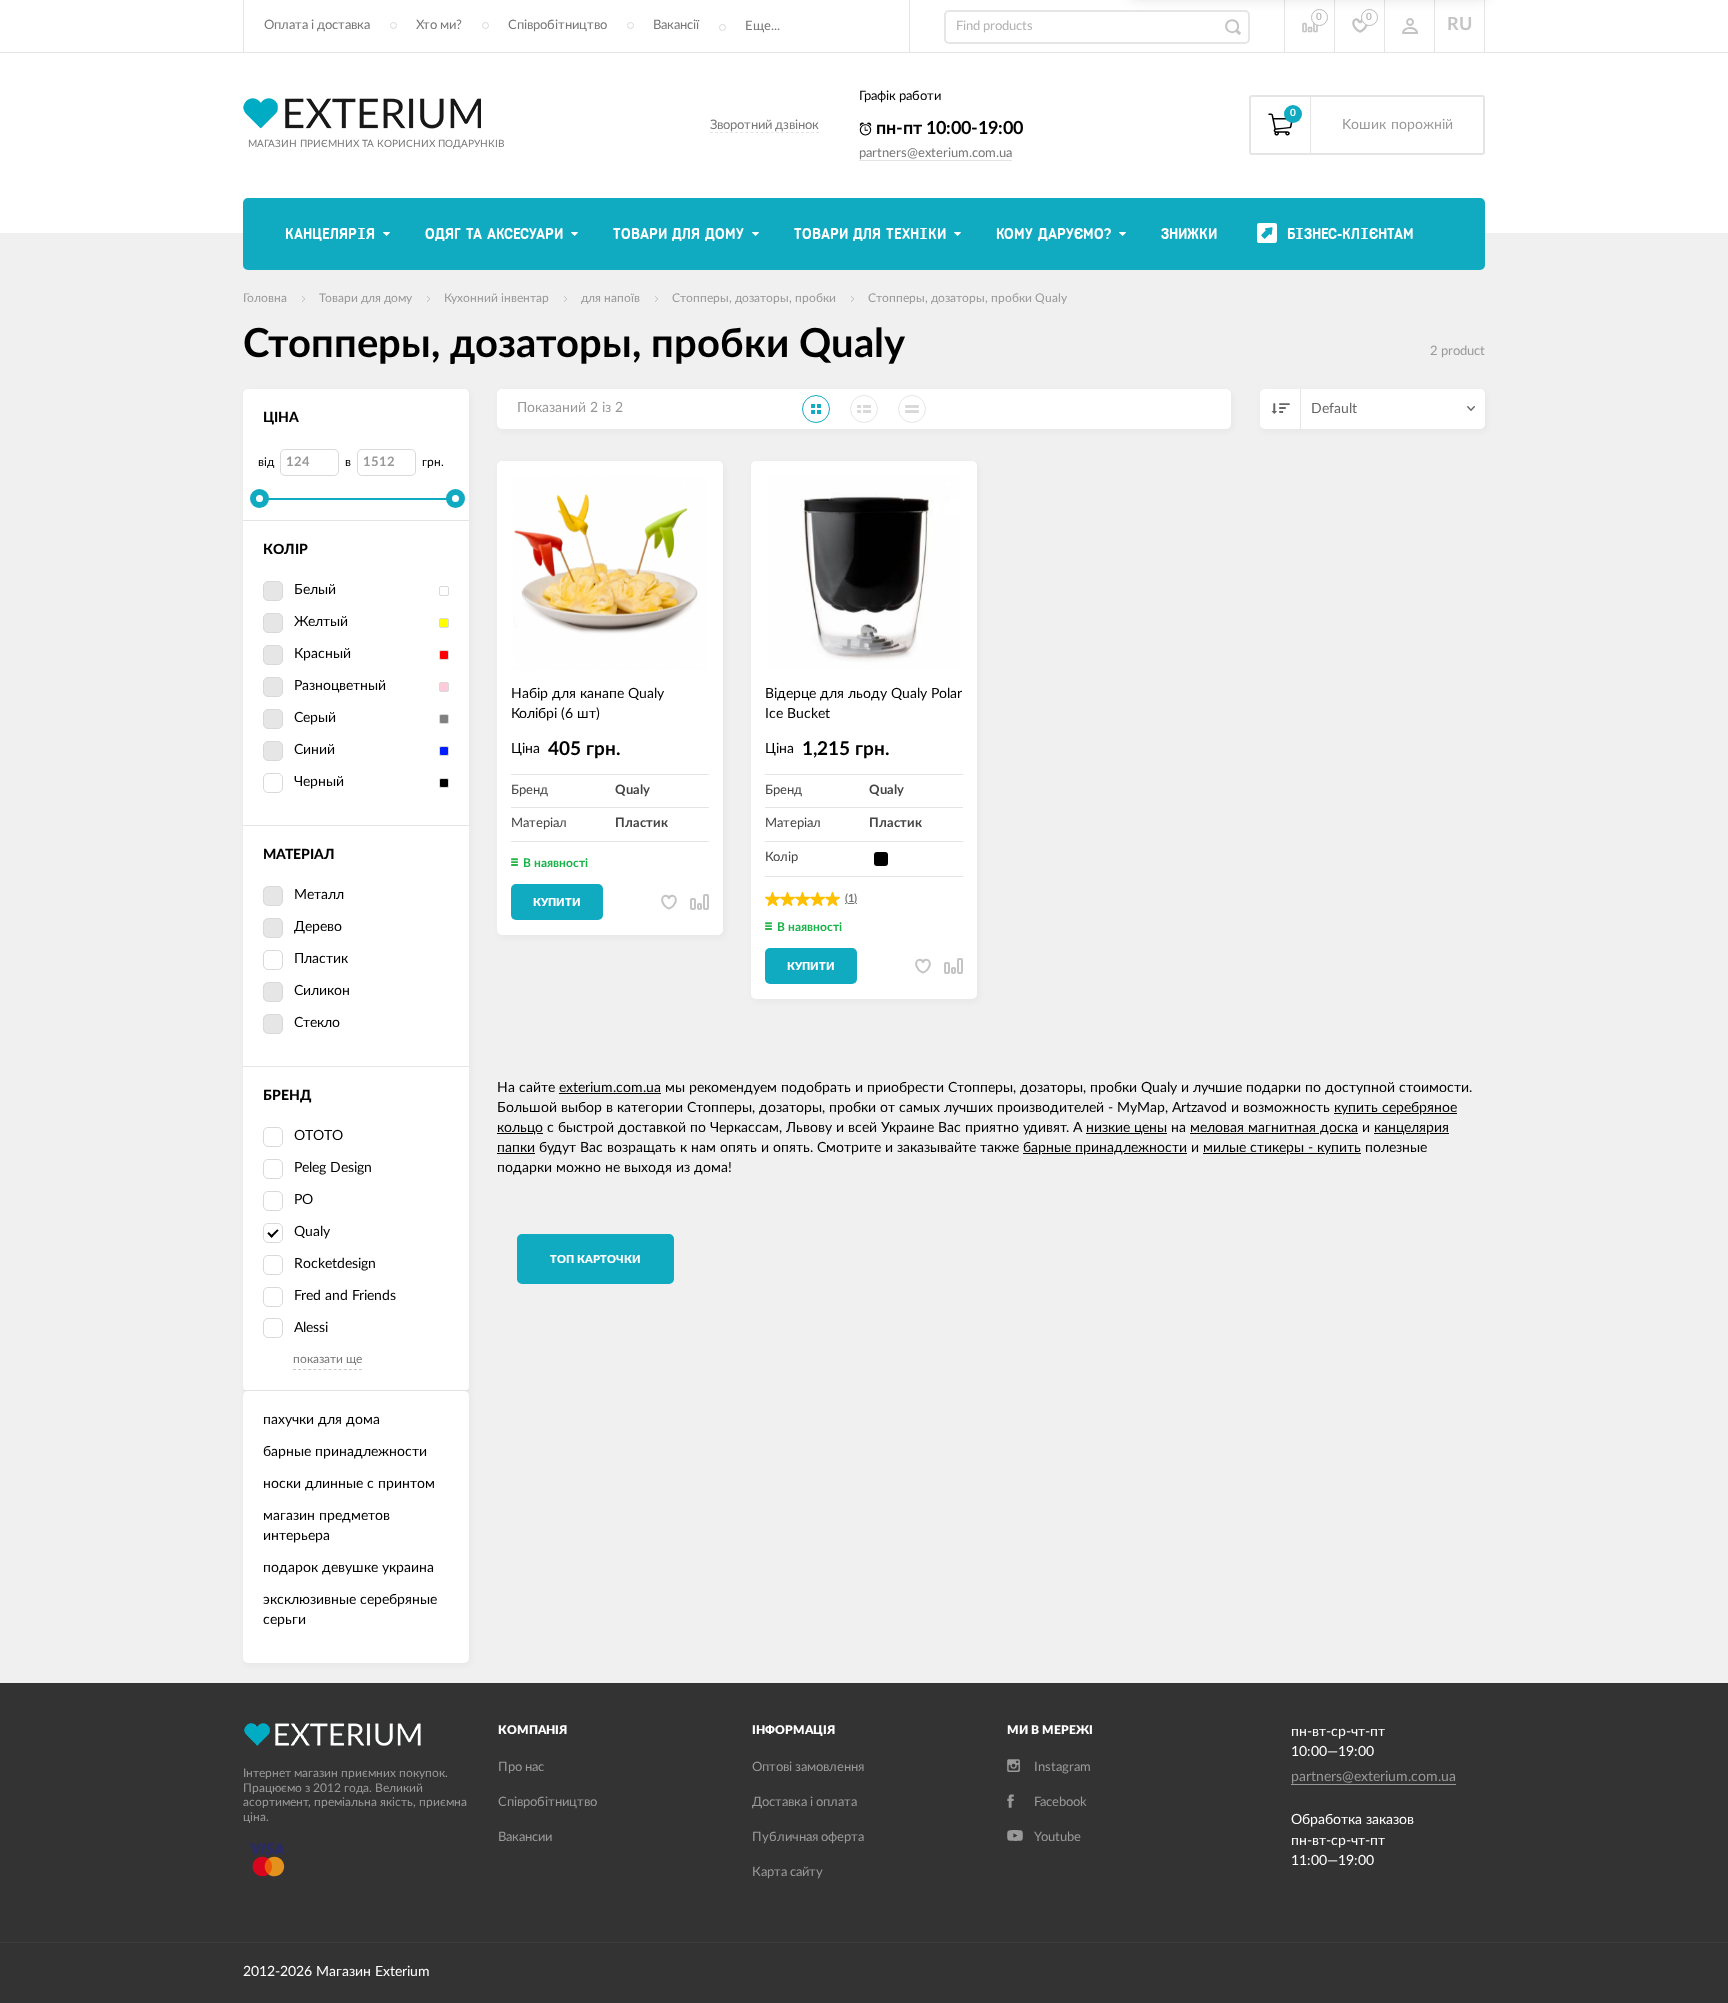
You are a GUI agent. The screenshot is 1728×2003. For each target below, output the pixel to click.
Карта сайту (787, 1872)
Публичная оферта (808, 1837)
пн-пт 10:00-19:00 (947, 129)
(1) (851, 898)
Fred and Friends (345, 1296)
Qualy (312, 1232)
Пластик (321, 959)
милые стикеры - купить (1282, 1148)
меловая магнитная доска (1274, 1128)
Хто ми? (439, 25)
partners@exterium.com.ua (935, 153)
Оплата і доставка (317, 25)
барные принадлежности (345, 1452)
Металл (319, 895)
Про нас (521, 1767)
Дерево (318, 927)
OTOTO (318, 1136)
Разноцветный (340, 686)
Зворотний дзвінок (764, 125)
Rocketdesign (335, 1264)
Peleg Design (333, 1168)
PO (303, 1200)
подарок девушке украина (348, 1568)
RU (1459, 25)
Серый (315, 718)
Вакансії (676, 25)
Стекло (317, 1023)
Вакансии (525, 1837)
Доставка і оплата (804, 1802)
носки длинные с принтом (349, 1484)
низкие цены (1126, 1128)
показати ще (327, 1359)
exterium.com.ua (610, 1088)
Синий (314, 750)
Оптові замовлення (808, 1767)
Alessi (311, 1328)
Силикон (322, 991)
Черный (319, 782)
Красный (322, 654)
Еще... (762, 26)
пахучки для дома (321, 1420)
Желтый (321, 622)
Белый (315, 590)
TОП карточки (595, 1259)
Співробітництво (557, 25)
